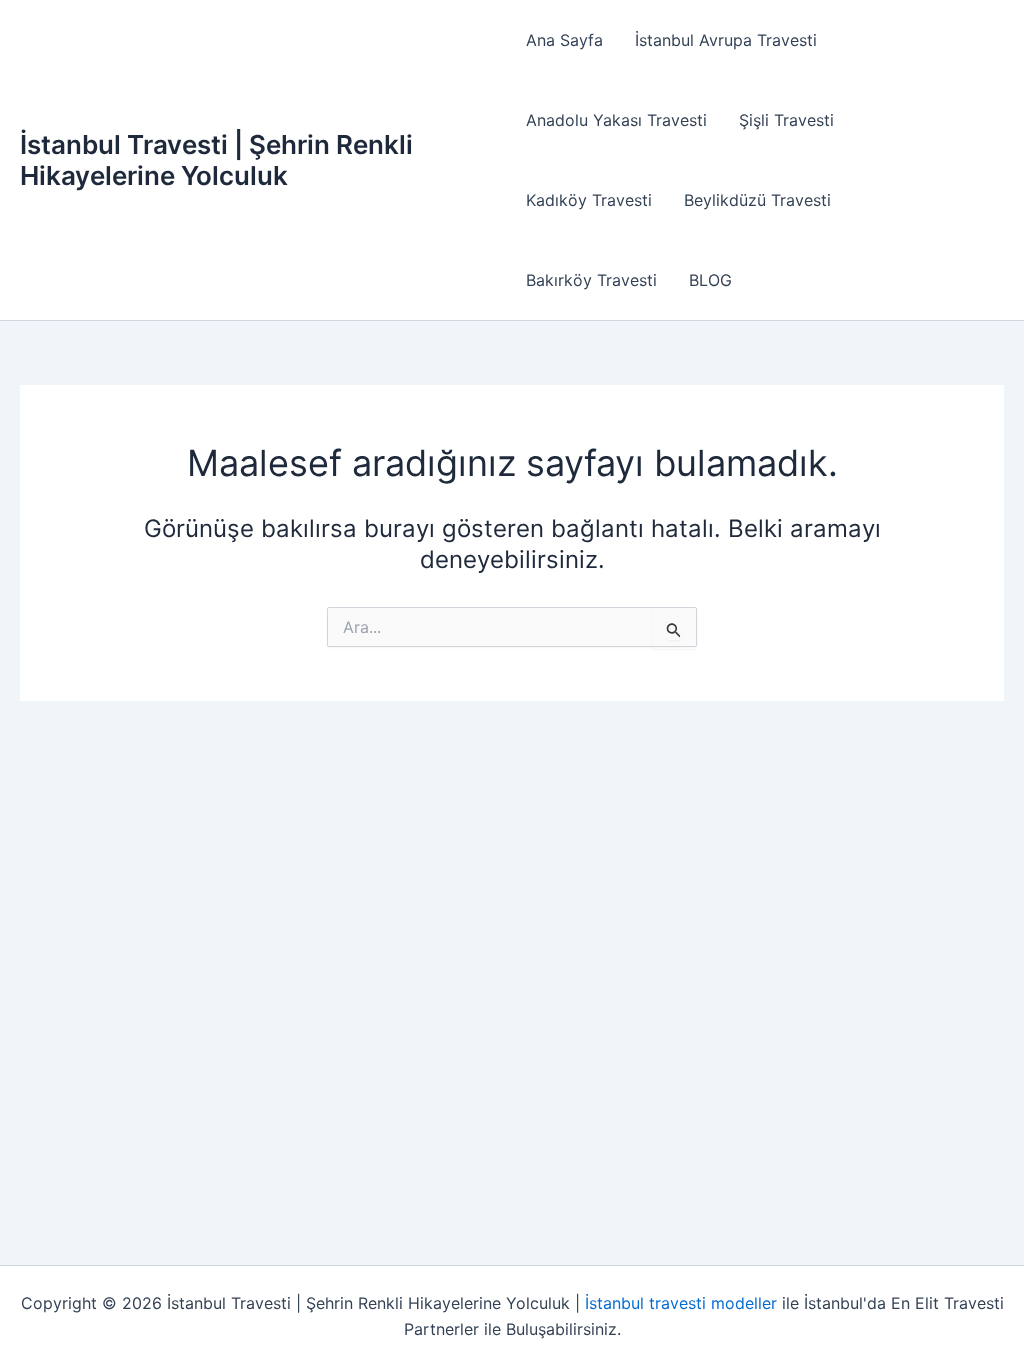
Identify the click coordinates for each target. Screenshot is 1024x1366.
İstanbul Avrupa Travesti (726, 40)
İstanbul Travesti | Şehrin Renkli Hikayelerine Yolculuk (216, 160)
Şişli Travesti (786, 120)
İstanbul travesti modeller (681, 1303)
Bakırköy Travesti (591, 280)
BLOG (710, 280)
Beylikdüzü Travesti (757, 200)
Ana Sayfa (564, 40)
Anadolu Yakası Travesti (616, 120)
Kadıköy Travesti (589, 200)
